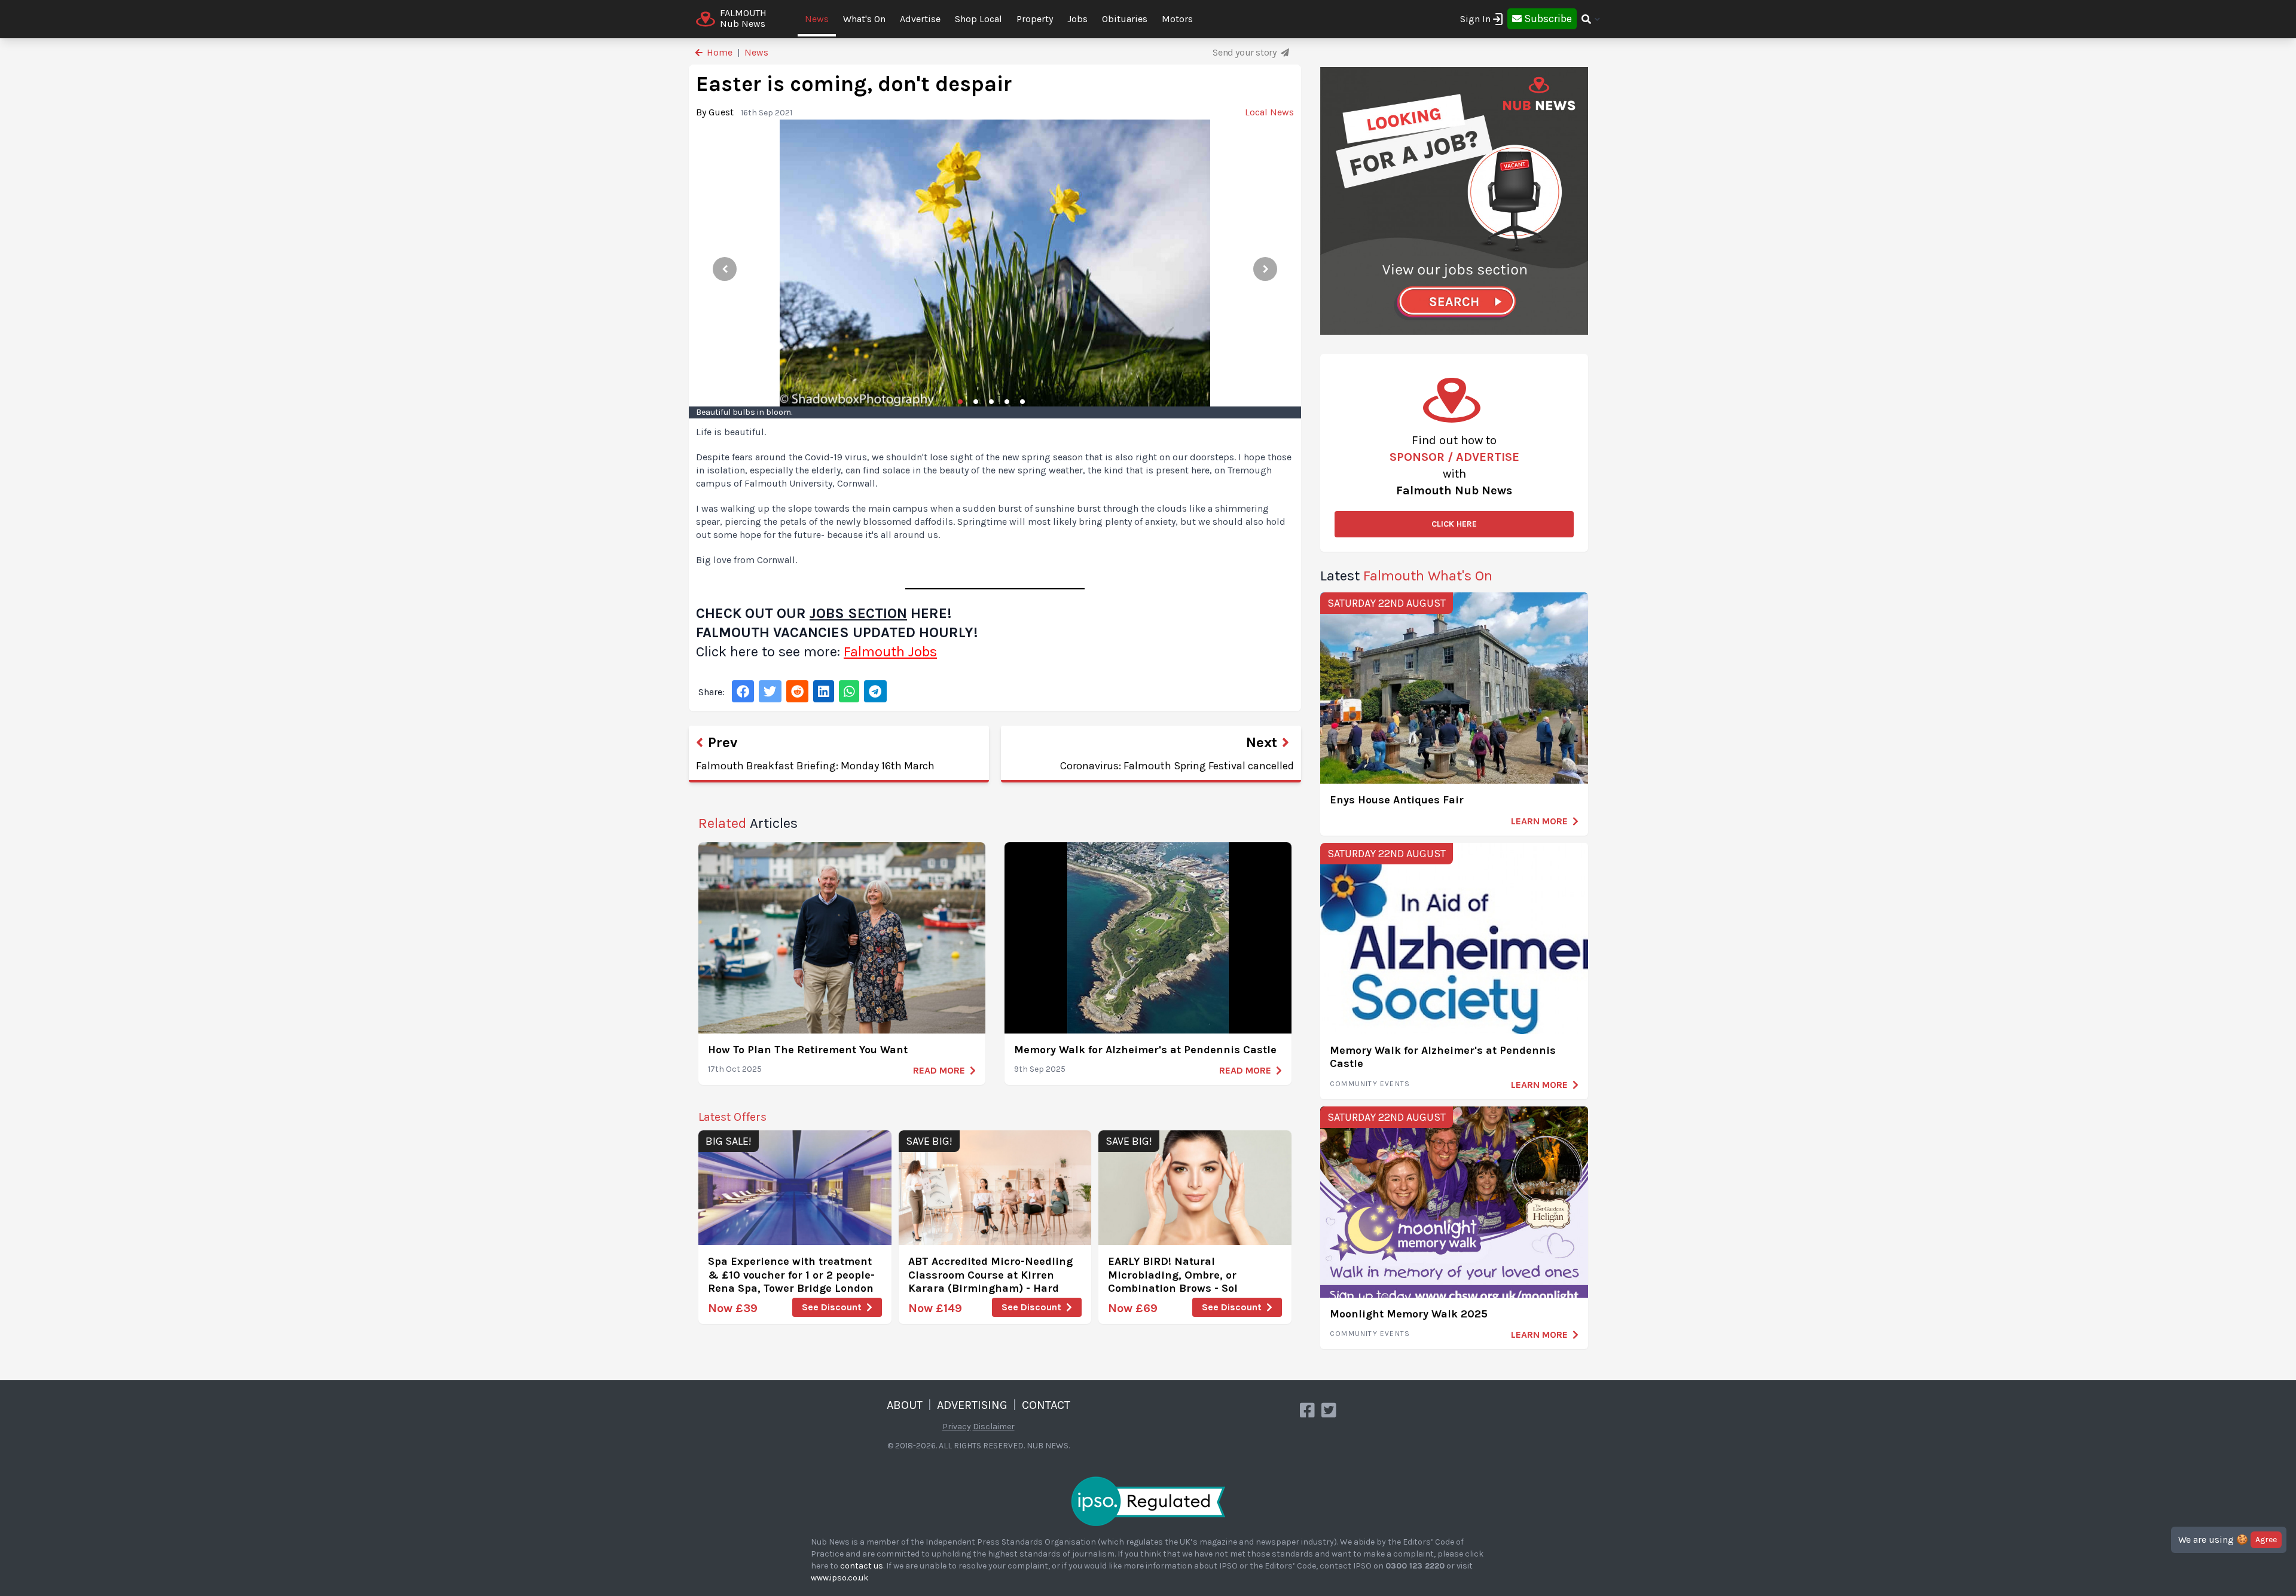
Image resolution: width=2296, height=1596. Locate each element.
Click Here (1454, 524)
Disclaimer (994, 1427)
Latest (1406, 576)
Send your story (1245, 52)
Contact (1046, 1405)
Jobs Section (858, 613)
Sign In (1475, 19)
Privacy (957, 1427)
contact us (862, 1566)
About (905, 1405)
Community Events (1370, 1084)
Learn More (1539, 821)
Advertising (972, 1405)
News (817, 19)
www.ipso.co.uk (839, 1578)
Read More (939, 1070)
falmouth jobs (890, 652)
